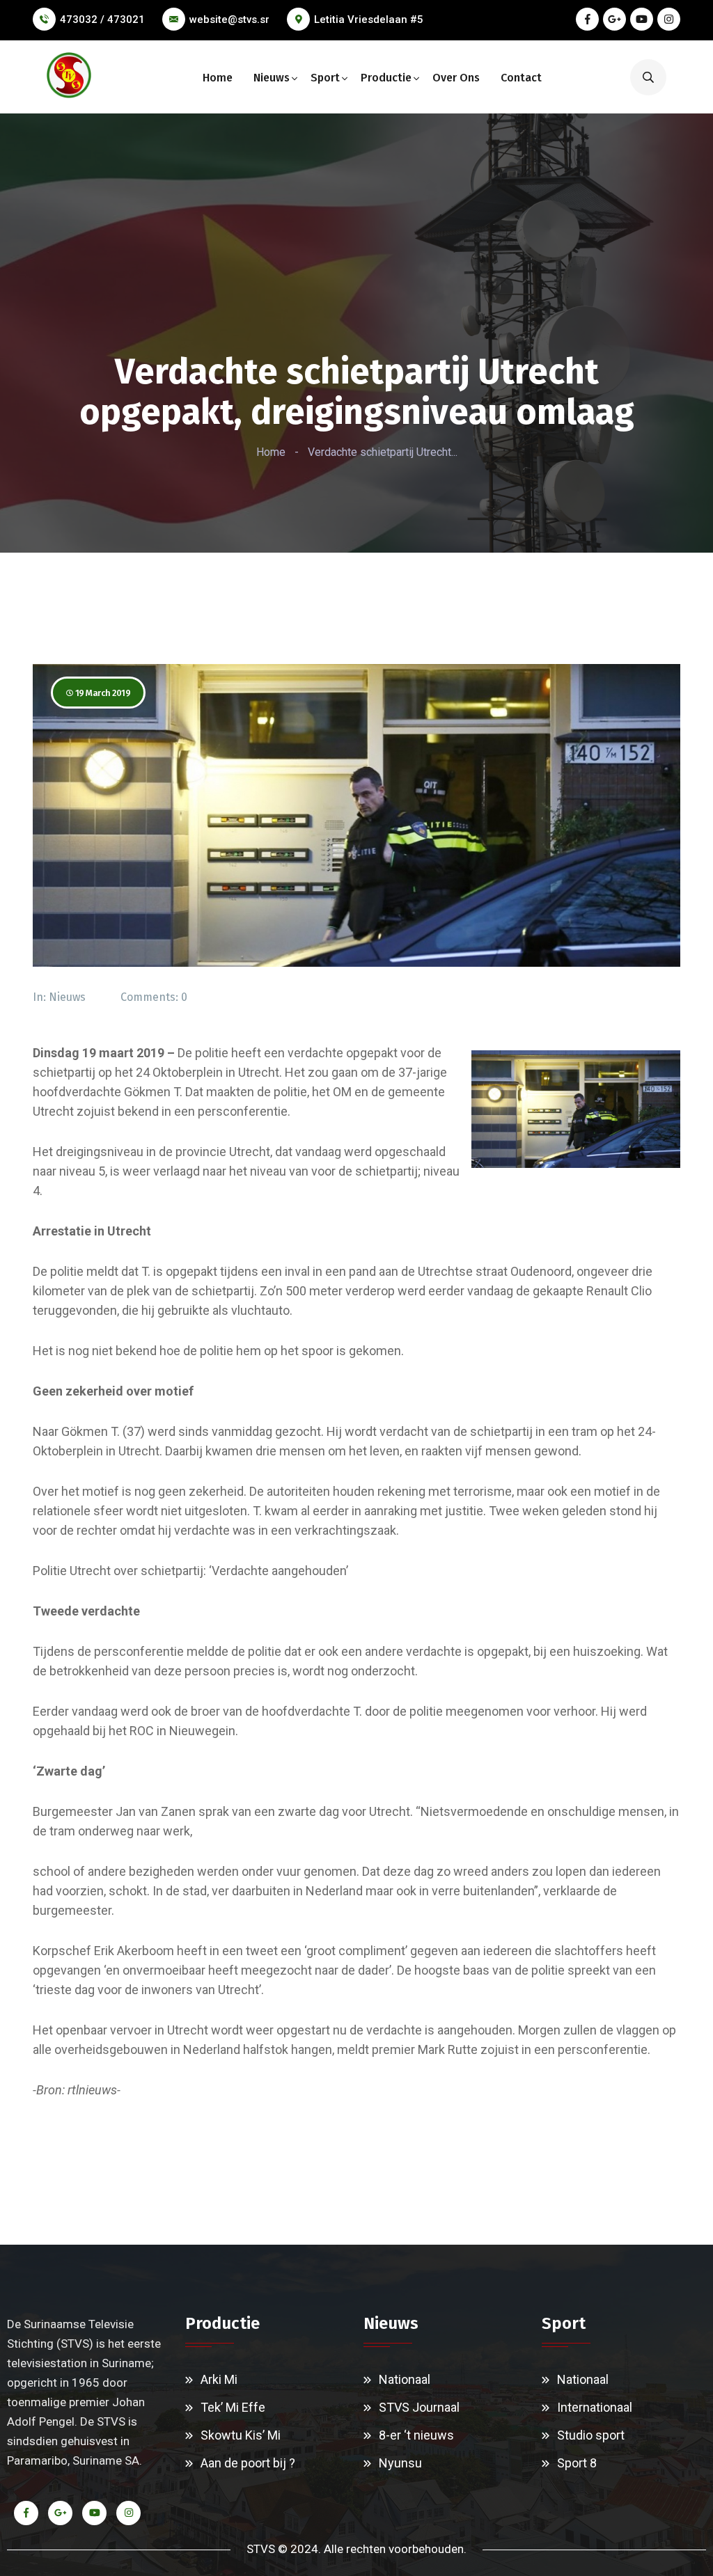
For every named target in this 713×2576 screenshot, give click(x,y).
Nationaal (405, 2379)
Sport (325, 78)
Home (218, 78)
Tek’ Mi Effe (233, 2407)
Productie (386, 78)
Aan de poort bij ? (248, 2463)
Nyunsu (400, 2463)
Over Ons (456, 78)
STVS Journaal (419, 2407)
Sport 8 (577, 2463)
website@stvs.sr (229, 19)
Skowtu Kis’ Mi (241, 2435)
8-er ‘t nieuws (416, 2435)
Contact (521, 78)
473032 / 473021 (102, 19)
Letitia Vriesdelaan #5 (369, 19)
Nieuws (272, 78)
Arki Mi (219, 2379)
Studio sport (591, 2435)
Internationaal (595, 2407)
